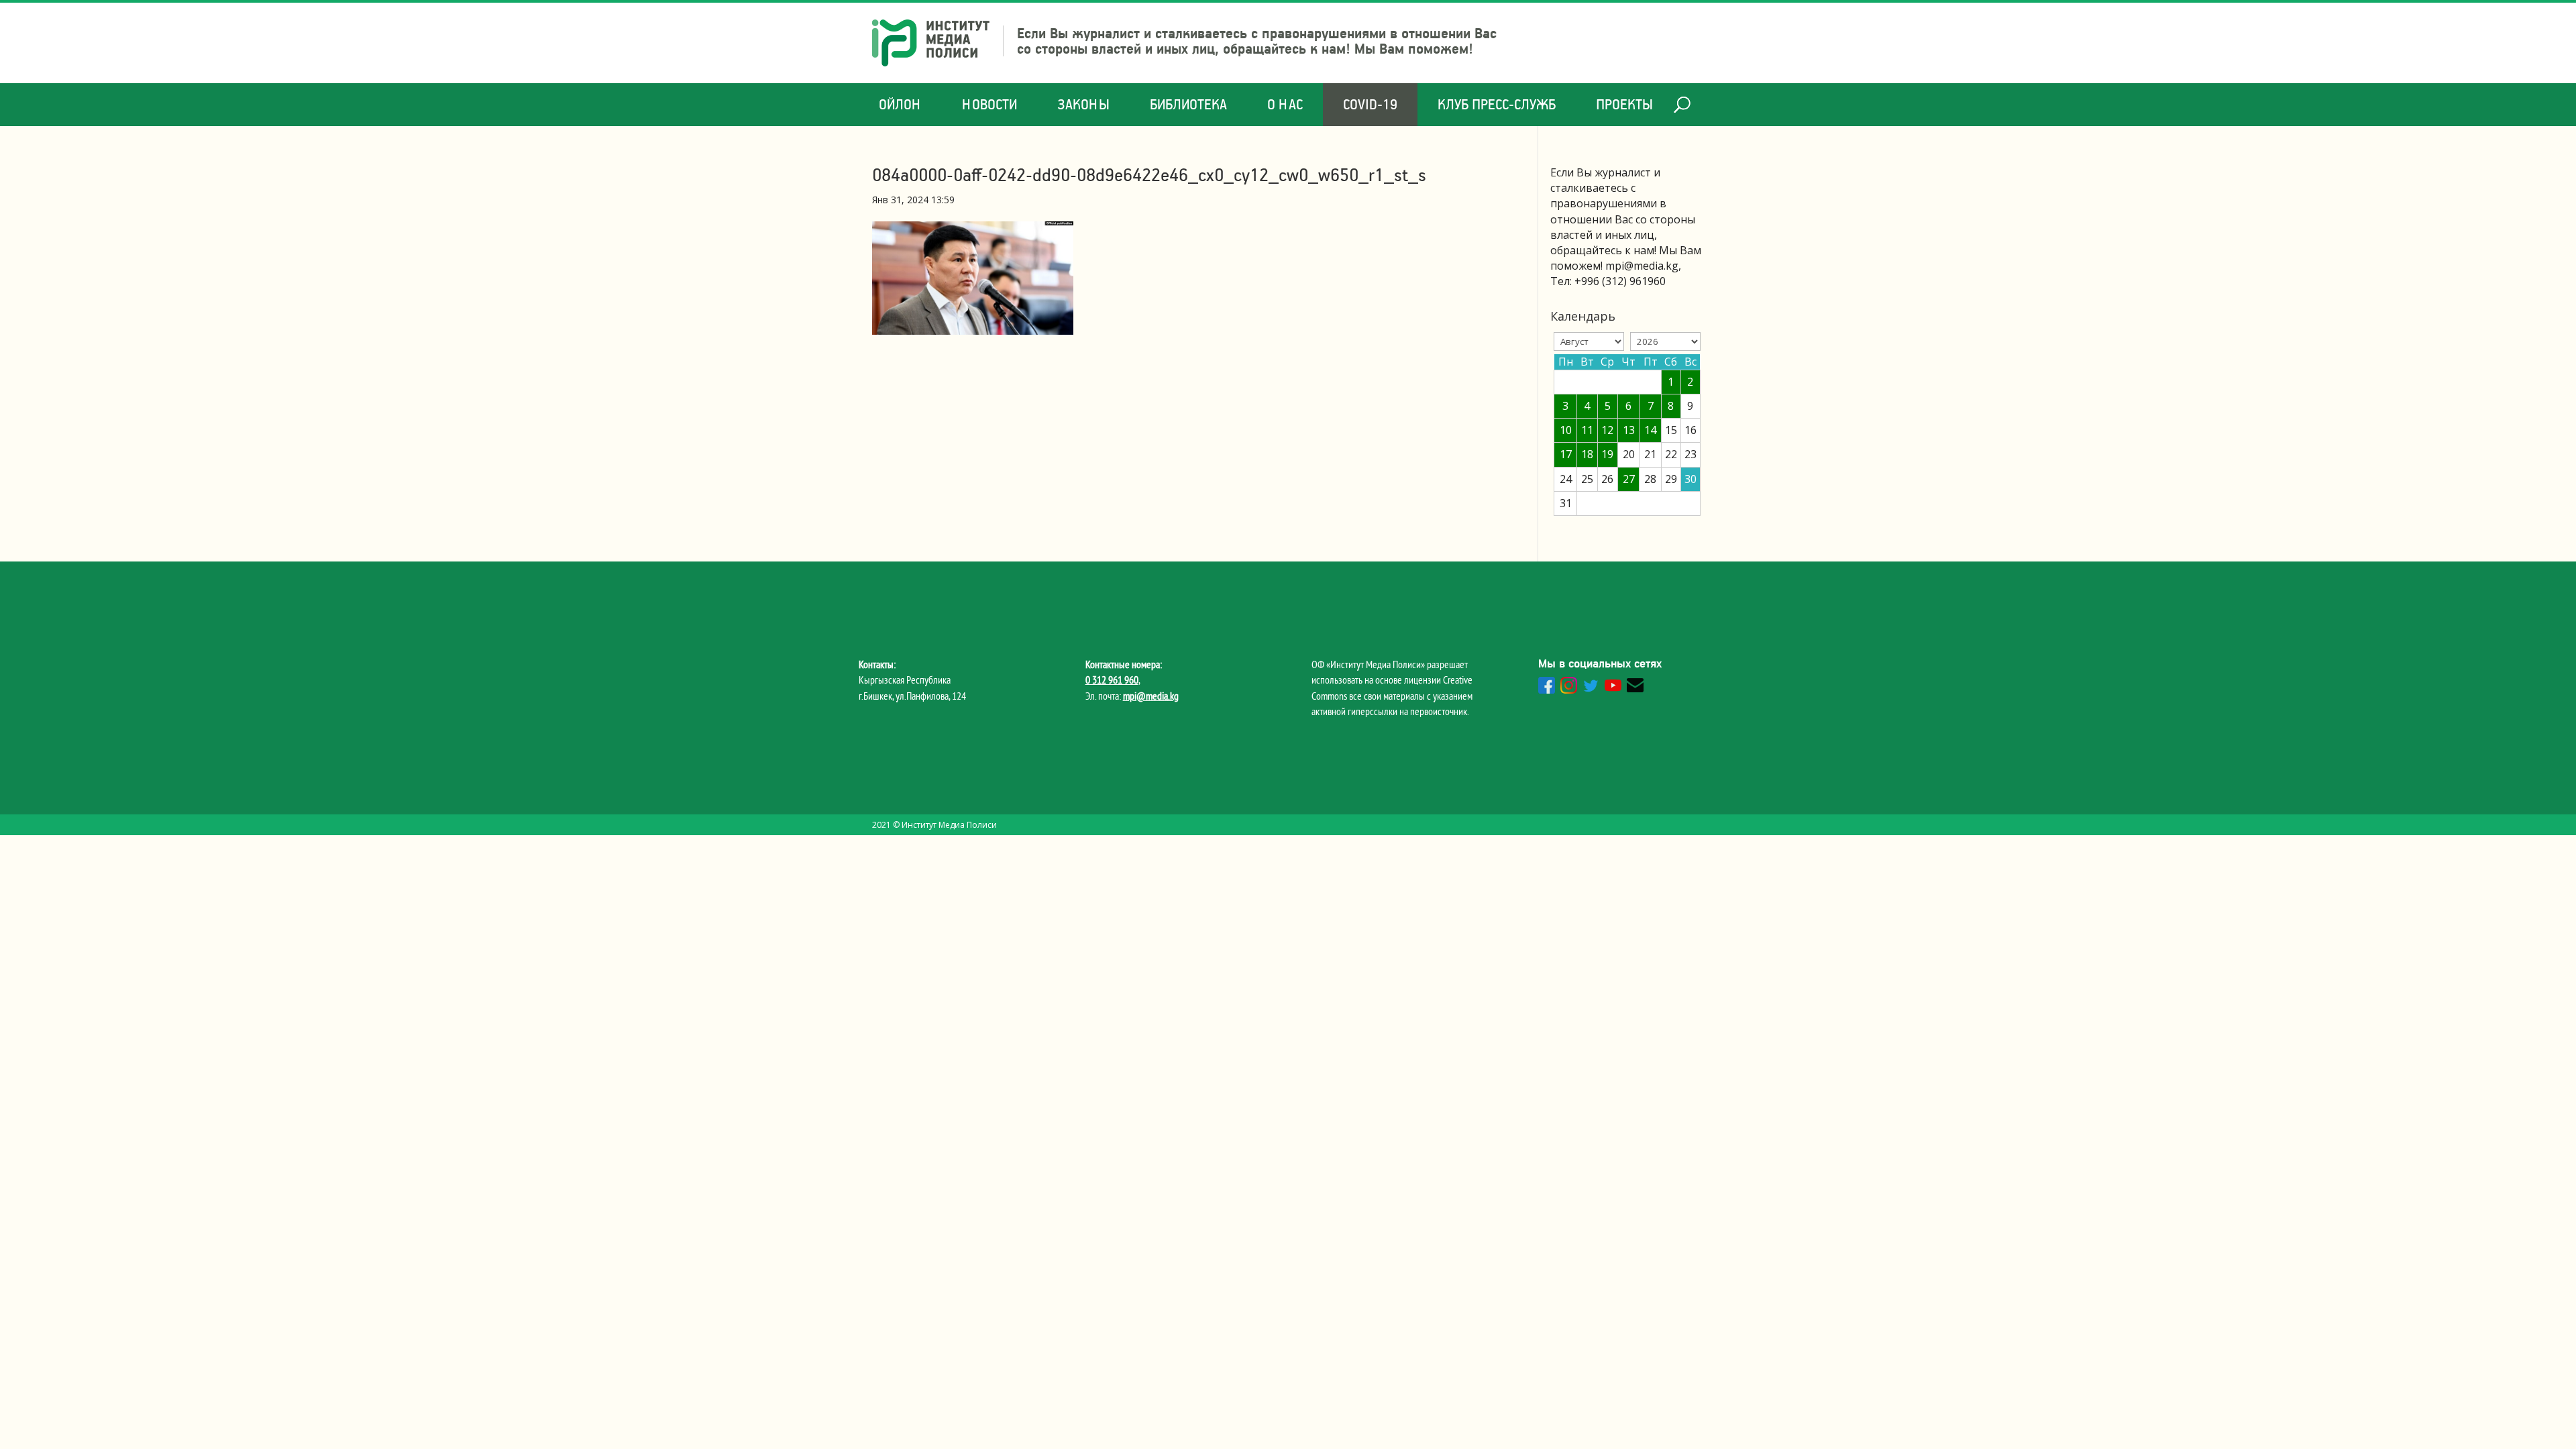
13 (1629, 430)
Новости (989, 104)
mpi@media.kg (1151, 696)
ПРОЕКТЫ (1624, 104)
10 (1566, 430)
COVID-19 (1370, 104)
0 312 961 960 (1112, 680)
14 (1650, 430)
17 (1566, 454)
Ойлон (900, 104)
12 (1607, 430)
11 (1587, 430)
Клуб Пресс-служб (1497, 104)
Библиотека (1188, 104)
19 (1607, 454)
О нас (1285, 104)
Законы (1083, 104)
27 (1629, 479)
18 (1587, 454)
